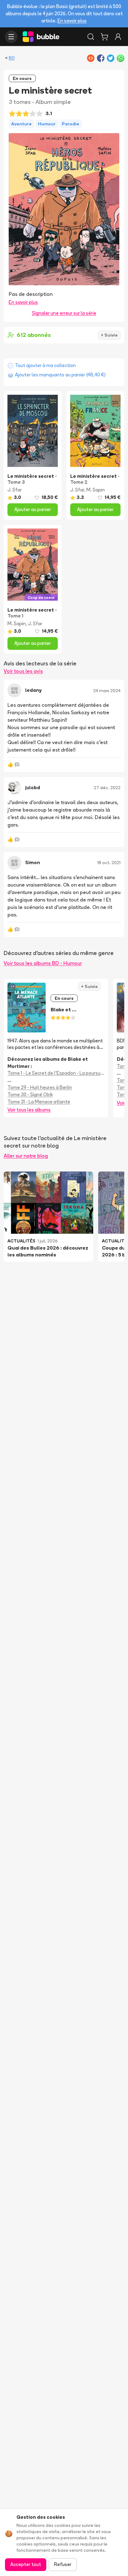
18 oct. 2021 (109, 863)
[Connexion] (118, 37)
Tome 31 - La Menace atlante (39, 1102)
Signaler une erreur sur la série (64, 313)
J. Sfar (15, 490)
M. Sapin (96, 490)
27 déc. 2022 (107, 788)
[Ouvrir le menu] (11, 37)
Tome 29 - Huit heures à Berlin (40, 1087)
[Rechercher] (91, 37)
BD (12, 58)
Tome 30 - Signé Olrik (30, 1095)
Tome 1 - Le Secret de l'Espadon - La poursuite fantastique (56, 1073)
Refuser (63, 2564)
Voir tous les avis (23, 671)
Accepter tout (26, 2564)
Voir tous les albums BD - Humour (43, 963)
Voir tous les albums (29, 1110)
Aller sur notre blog (26, 1156)
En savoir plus (72, 21)
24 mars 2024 (107, 691)
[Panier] (104, 37)
